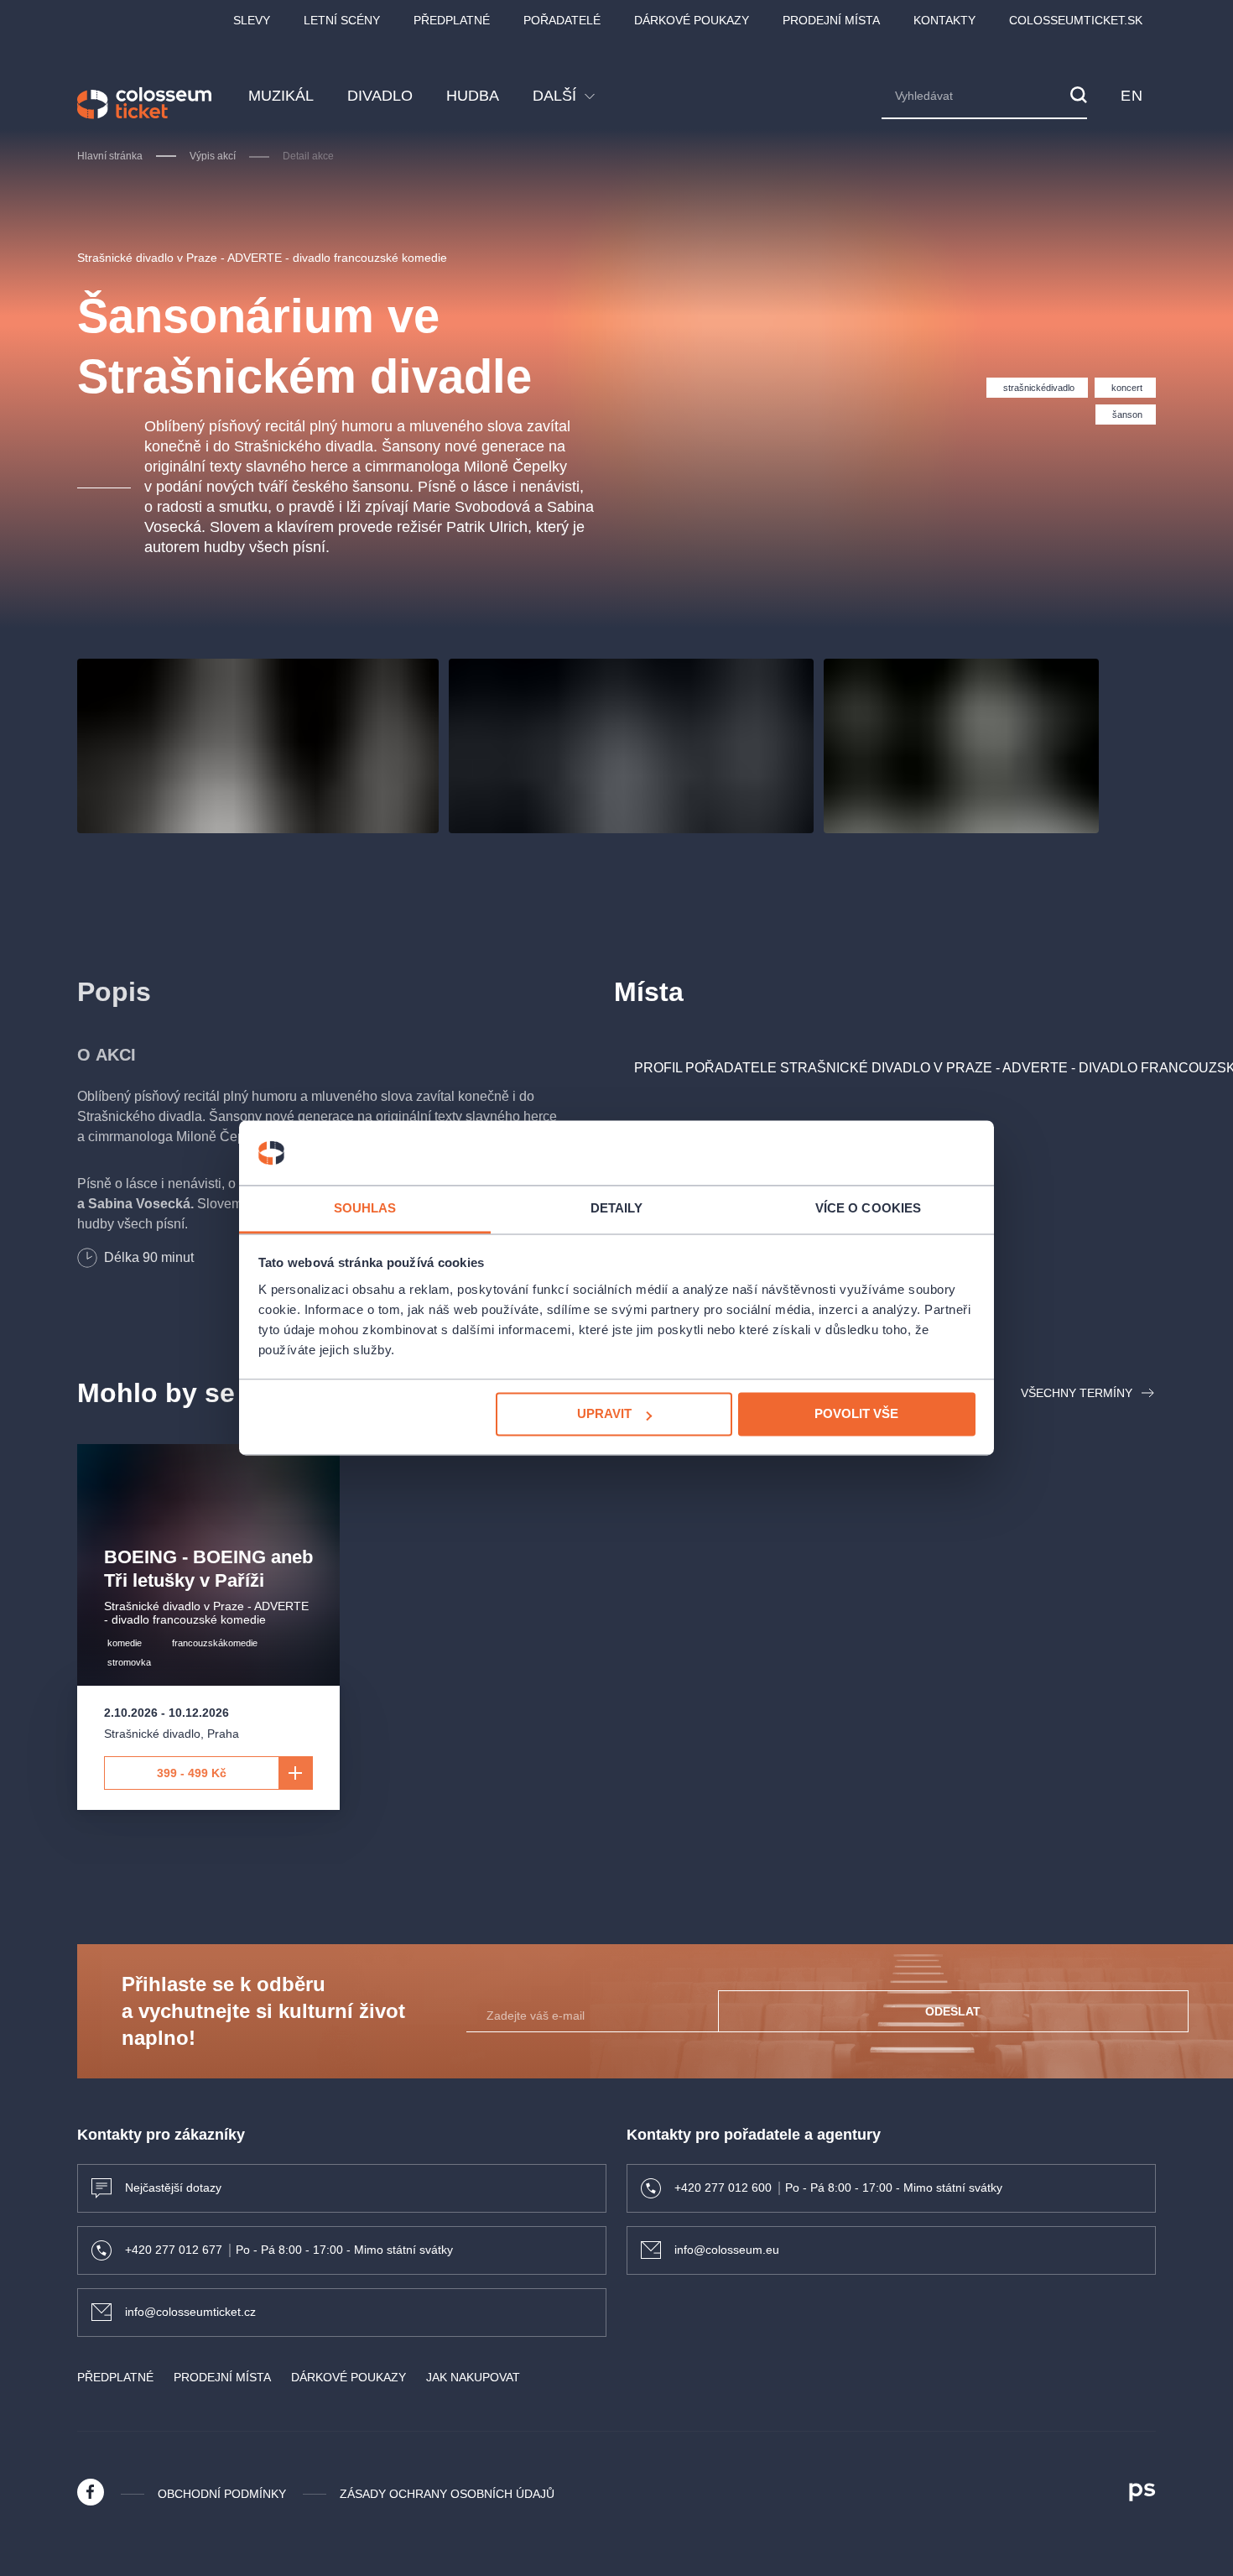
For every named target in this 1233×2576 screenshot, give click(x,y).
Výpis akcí (213, 156)
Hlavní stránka (110, 156)
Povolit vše (856, 1414)
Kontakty (944, 20)
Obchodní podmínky (222, 2494)
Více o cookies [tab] (868, 1208)
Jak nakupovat (473, 2377)
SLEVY (252, 20)
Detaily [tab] (617, 1208)
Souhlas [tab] (365, 1208)
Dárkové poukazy (692, 20)
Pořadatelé (562, 20)
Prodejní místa (831, 20)
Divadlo (380, 96)
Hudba (473, 96)
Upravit (604, 1414)
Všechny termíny (1077, 1393)
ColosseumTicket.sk (1076, 20)
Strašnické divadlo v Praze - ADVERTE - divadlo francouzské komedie (262, 258)
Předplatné (452, 20)
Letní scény (342, 20)
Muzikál (281, 96)
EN (1132, 96)
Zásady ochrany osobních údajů (447, 2494)
